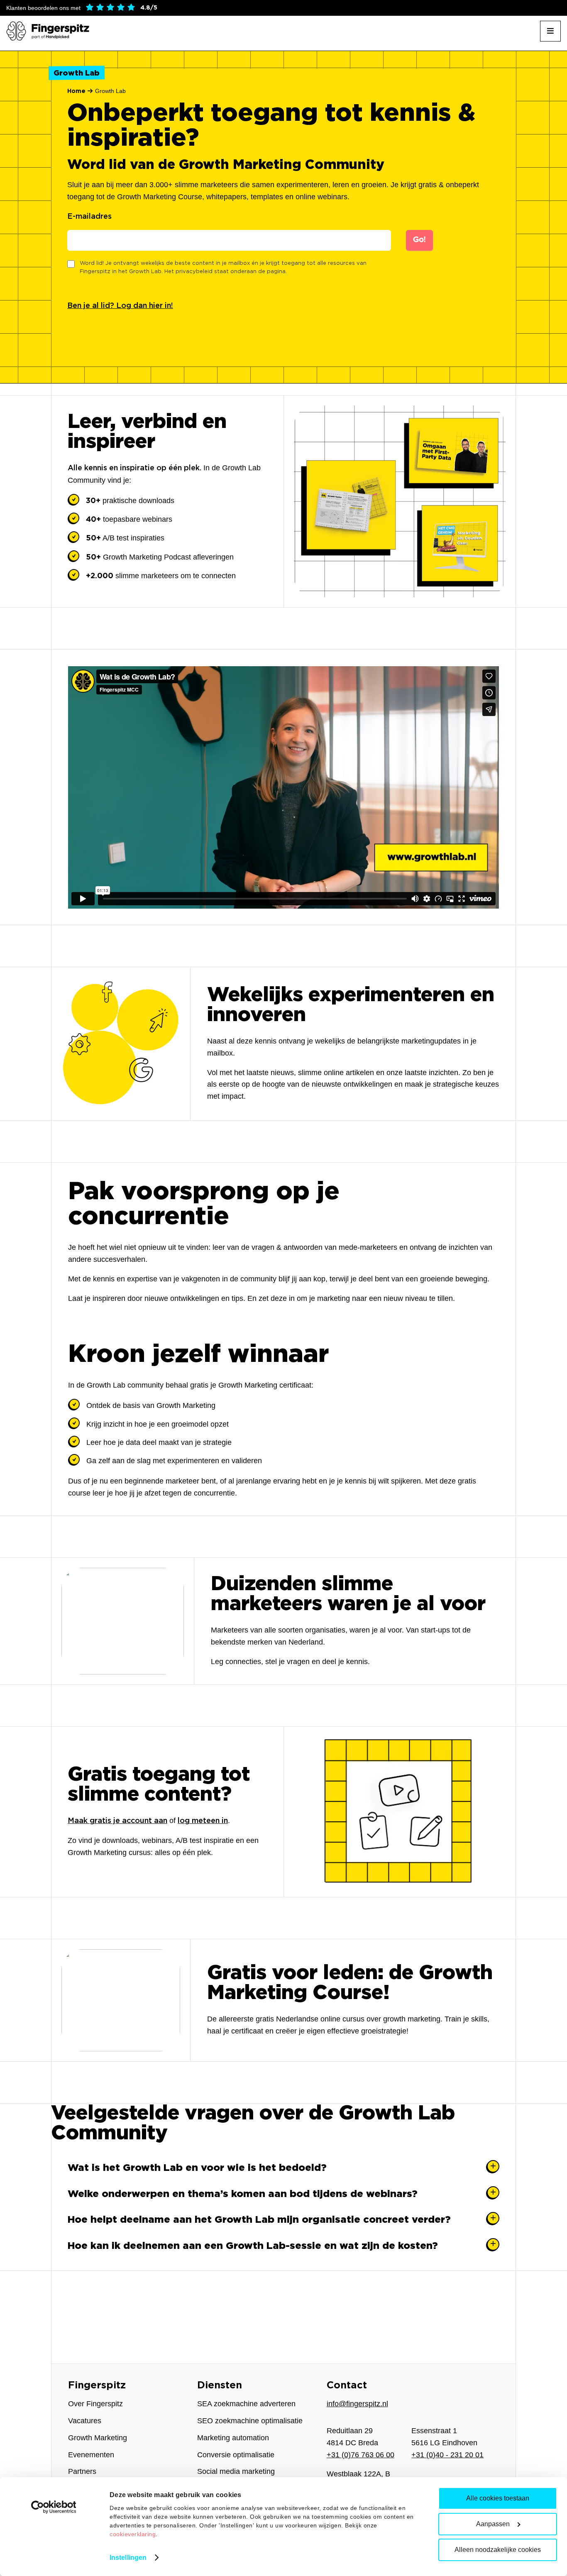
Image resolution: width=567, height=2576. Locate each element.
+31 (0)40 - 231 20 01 (447, 2455)
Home (76, 91)
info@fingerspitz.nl (357, 2404)
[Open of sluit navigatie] (550, 31)
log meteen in (203, 1821)
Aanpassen (493, 2524)
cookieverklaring (133, 2534)
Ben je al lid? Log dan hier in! (120, 306)
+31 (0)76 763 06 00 (360, 2455)
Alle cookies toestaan (498, 2498)
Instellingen (128, 2558)
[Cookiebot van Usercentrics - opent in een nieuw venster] (54, 2507)
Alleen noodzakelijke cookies (498, 2550)
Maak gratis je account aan (117, 1821)
